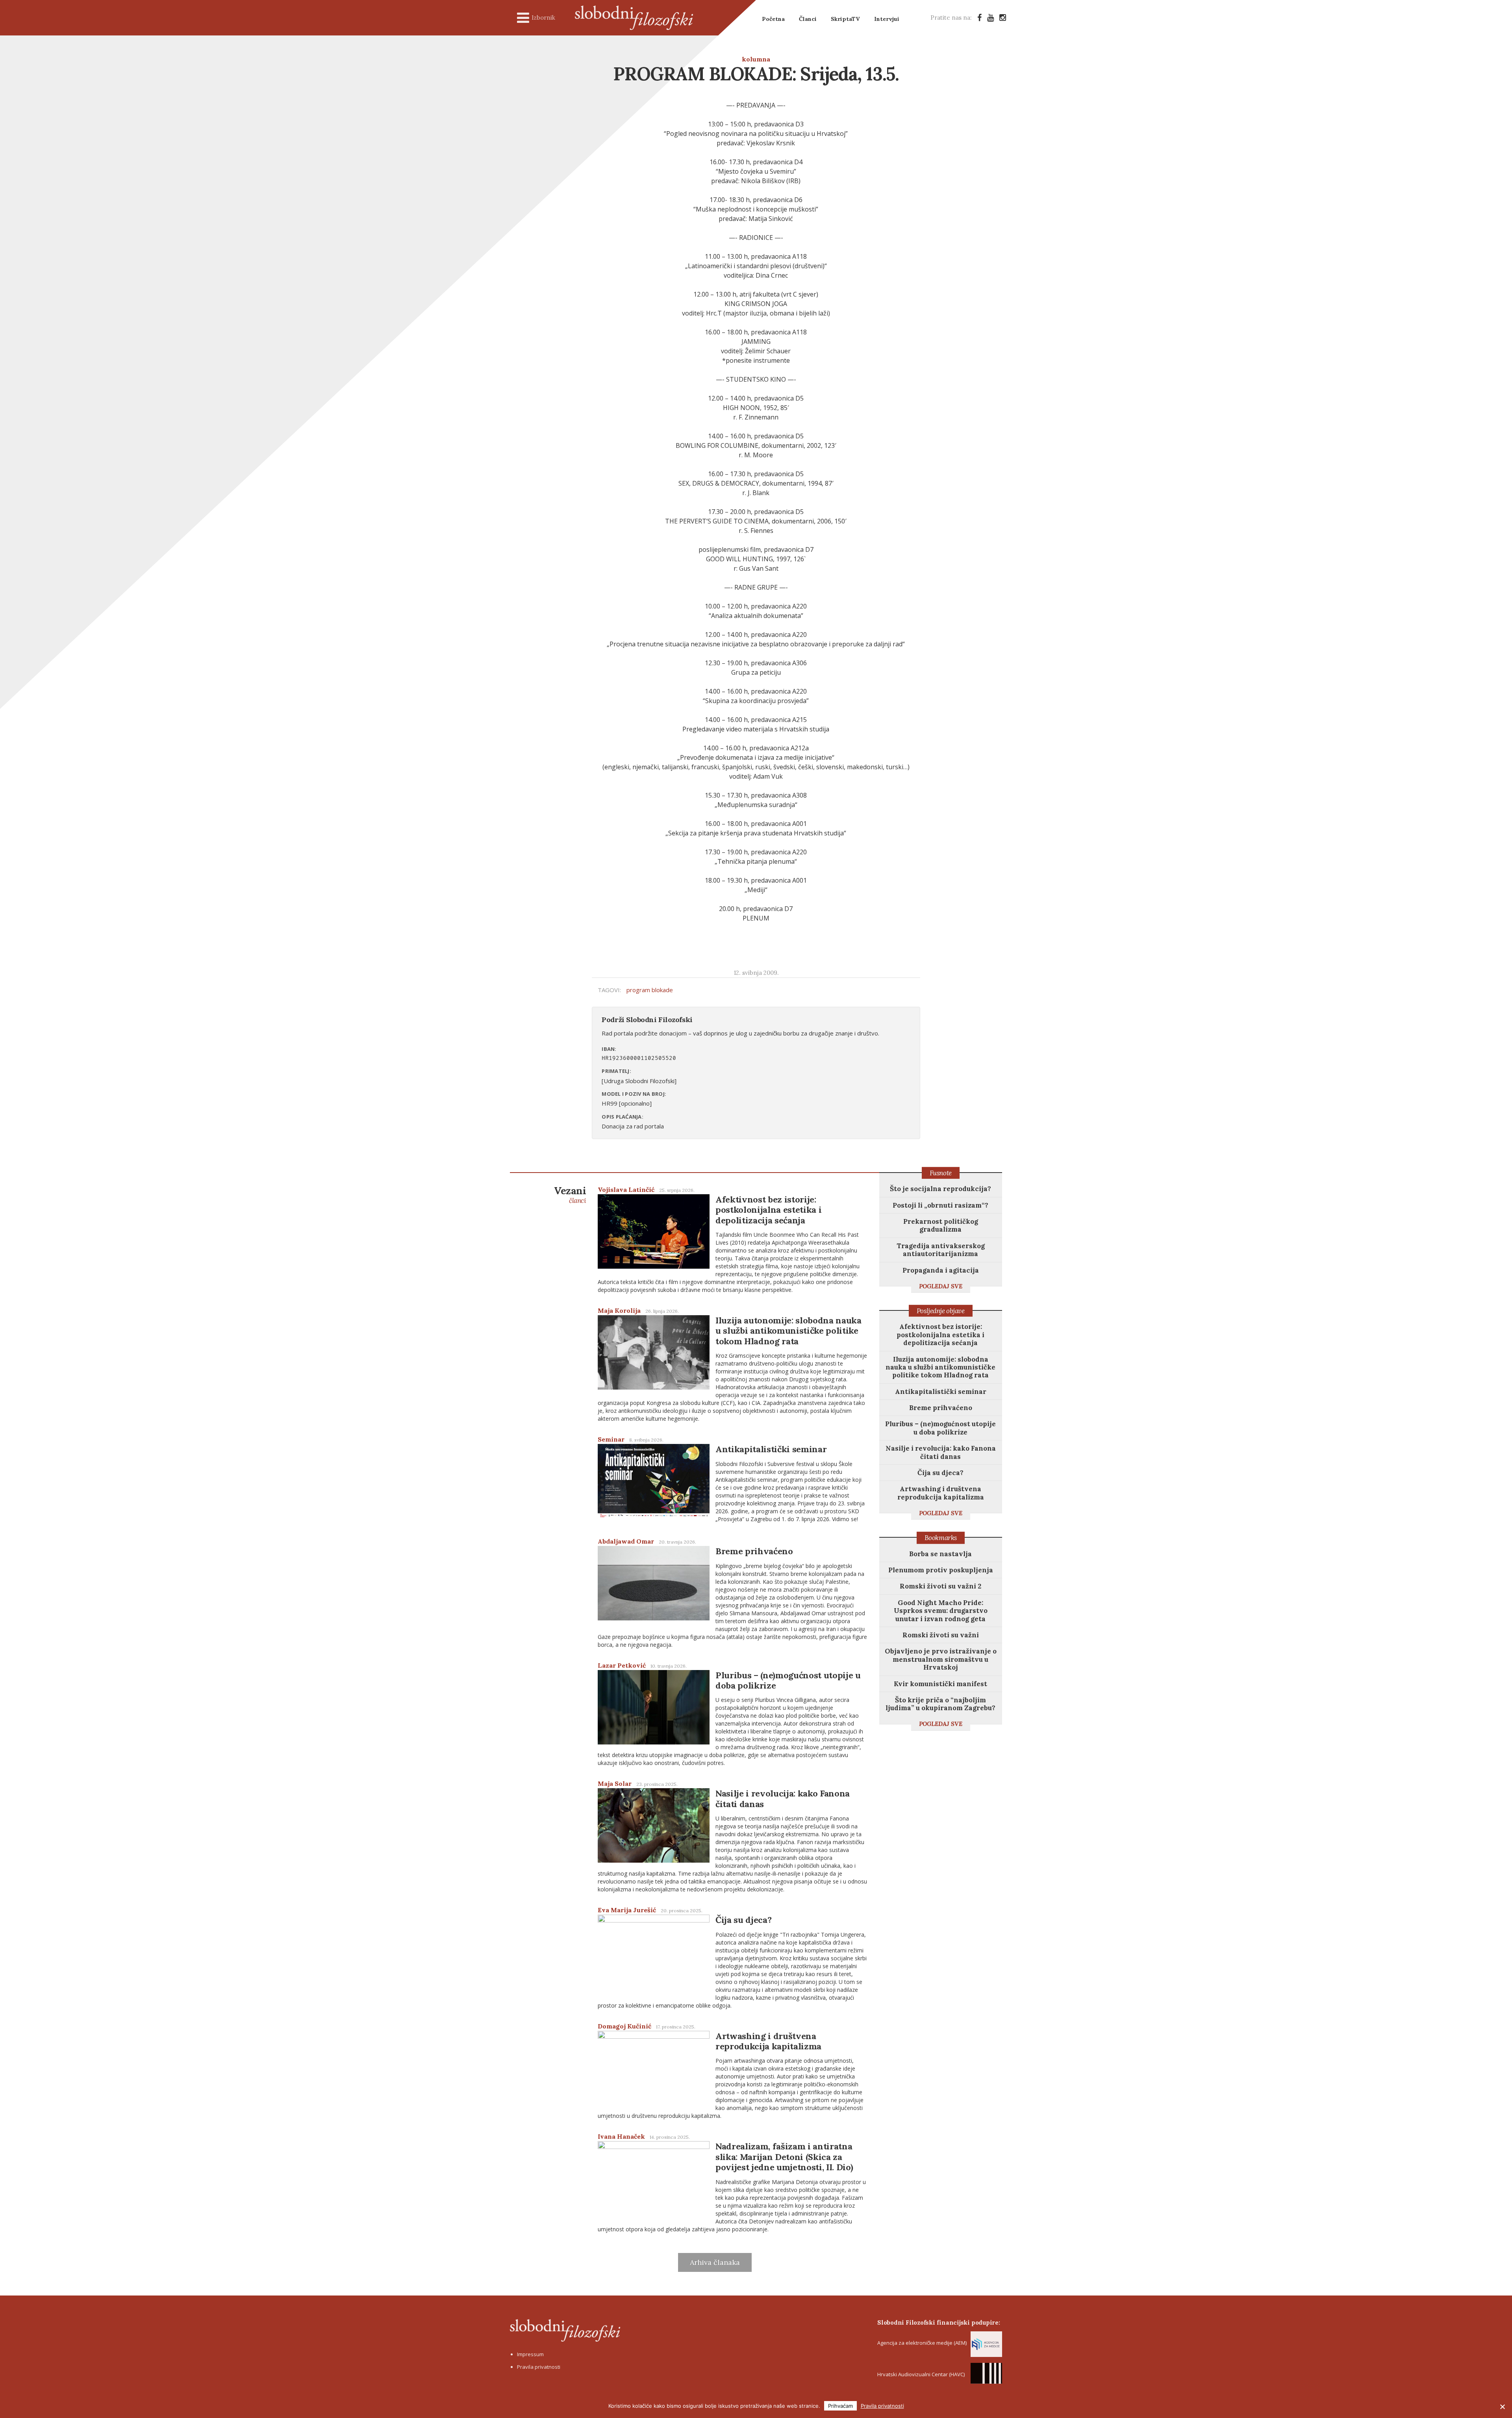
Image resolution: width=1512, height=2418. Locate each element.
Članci (808, 19)
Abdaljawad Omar (626, 1541)
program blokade (650, 990)
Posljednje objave (941, 1311)
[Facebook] (979, 18)
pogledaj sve (941, 1286)
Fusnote (941, 1173)
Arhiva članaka (715, 2262)
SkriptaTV (845, 19)
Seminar (611, 1439)
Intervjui (887, 19)
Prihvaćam (840, 2406)
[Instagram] (1003, 18)
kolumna (756, 59)
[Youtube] (990, 18)
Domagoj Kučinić (624, 2026)
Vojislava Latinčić (626, 1190)
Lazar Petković (622, 1665)
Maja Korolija (619, 1310)
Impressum (530, 2354)
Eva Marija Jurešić (627, 1910)
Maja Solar (615, 1783)
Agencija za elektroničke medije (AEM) (922, 2343)
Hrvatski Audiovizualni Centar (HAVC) (921, 2374)
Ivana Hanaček (621, 2136)
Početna (773, 19)
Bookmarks (941, 1538)
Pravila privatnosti (539, 2367)
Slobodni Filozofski (634, 18)
